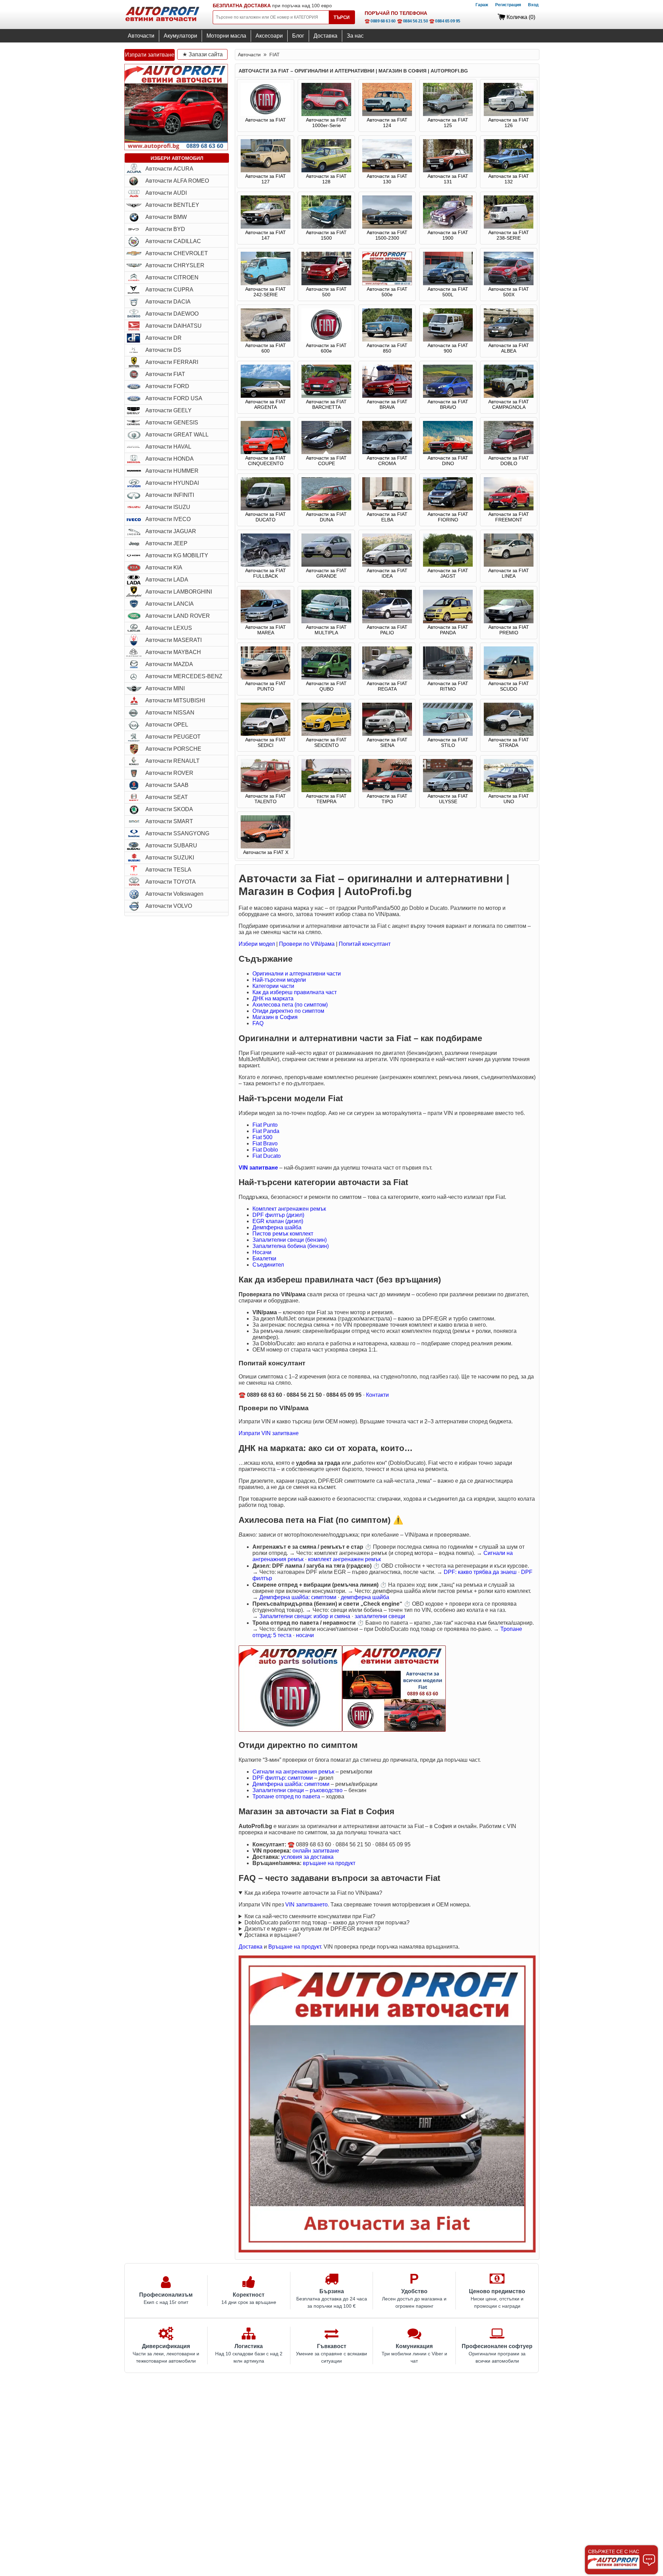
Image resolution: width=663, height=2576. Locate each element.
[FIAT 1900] (448, 227)
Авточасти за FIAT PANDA (448, 630)
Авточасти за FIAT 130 (387, 179)
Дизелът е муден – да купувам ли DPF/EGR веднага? (313, 1929)
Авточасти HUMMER (172, 471)
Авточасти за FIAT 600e (326, 348)
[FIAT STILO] (448, 734)
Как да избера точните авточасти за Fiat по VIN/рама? (313, 1893)
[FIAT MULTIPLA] (326, 622)
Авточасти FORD (167, 386)
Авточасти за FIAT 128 (326, 179)
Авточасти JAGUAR (171, 531)
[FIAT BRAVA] (387, 396)
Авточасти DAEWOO (172, 314)
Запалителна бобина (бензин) (291, 1246)
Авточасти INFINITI (170, 495)
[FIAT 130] (387, 171)
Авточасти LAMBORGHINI (179, 592)
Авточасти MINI (165, 688)
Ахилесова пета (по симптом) (290, 1005)
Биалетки (264, 1258)
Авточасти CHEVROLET (177, 253)
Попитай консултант (365, 944)
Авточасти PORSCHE (173, 749)
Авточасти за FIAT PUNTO (266, 686)
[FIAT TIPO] (387, 790)
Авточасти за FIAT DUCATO (266, 517)
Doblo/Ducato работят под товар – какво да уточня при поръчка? (327, 1923)
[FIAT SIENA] (387, 734)
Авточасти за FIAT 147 (266, 235)
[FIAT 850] (387, 340)
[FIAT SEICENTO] (326, 734)
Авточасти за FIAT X (266, 852)
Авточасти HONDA (170, 459)
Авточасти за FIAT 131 (448, 179)
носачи (305, 1635)
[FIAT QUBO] (326, 678)
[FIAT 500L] (448, 283)
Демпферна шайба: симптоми (298, 1597)
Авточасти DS (163, 350)
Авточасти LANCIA (170, 604)
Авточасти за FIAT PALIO (387, 630)
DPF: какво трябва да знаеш (480, 1572)
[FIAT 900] (448, 340)
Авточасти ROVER (169, 773)
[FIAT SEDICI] (266, 734)
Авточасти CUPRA (169, 290)
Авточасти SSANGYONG (177, 833)
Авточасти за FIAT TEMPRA (326, 799)
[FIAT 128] (326, 171)
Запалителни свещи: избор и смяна (305, 1616)
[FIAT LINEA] (509, 565)
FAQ (258, 1023)
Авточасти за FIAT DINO (448, 461)
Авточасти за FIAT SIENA (387, 742)
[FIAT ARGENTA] (266, 396)
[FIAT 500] (326, 283)
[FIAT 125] (448, 114)
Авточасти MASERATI (174, 640)
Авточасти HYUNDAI (172, 483)
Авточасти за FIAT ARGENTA (266, 404)
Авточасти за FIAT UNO (509, 799)
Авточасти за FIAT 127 (266, 179)
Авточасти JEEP (166, 543)
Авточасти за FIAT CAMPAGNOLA (509, 404)
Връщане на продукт (295, 1947)
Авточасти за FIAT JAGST (448, 573)
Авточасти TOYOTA (171, 882)
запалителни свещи (380, 1616)
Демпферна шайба (277, 1227)
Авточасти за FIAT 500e (387, 292)
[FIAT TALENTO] (266, 790)
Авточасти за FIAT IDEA (387, 573)
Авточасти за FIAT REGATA (387, 686)
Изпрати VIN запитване (269, 1433)
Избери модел (257, 944)
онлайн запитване (316, 1851)
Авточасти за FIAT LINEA (509, 573)
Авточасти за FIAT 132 (509, 179)
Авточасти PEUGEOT (173, 737)
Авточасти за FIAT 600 (266, 348)
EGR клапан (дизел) (278, 1221)
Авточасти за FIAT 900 (448, 348)
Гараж (482, 5)
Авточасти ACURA (169, 169)
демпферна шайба (365, 1597)
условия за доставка (307, 1857)
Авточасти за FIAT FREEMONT (509, 517)
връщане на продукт (329, 1863)
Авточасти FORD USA (174, 398)
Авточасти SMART (169, 821)
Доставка (325, 36)
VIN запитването (306, 1905)
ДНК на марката (273, 998)
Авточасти (141, 36)
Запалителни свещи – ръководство (297, 1790)
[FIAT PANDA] (448, 622)
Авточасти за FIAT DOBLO (509, 461)
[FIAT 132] (509, 171)
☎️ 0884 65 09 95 (445, 21)
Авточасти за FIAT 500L (448, 292)
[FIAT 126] (509, 114)
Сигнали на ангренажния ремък (293, 1772)
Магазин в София (275, 1017)
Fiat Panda (266, 1131)
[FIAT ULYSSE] (448, 790)
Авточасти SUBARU (171, 845)
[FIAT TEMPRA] (326, 790)
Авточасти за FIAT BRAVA (387, 404)
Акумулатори (180, 36)
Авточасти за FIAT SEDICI (266, 742)
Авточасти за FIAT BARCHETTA (326, 404)
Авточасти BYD (165, 229)
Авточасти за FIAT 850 (387, 348)
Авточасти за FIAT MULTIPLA (326, 630)
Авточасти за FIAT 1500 (326, 235)
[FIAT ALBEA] (509, 340)
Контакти (377, 1395)
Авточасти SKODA (169, 809)
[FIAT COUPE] (326, 452)
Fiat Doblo (265, 1150)
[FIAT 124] (387, 114)
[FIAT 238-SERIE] (509, 227)
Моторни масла (226, 36)
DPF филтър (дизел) (278, 1215)
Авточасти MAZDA (169, 664)
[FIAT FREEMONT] (509, 509)
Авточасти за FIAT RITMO (448, 686)
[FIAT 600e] (326, 340)
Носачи (262, 1252)
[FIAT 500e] (387, 283)
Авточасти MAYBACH (173, 652)
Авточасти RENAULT (172, 761)
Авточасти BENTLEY (172, 205)
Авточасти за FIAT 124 (387, 123)
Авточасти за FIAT (266, 120)
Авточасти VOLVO (169, 906)
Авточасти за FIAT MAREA (266, 630)
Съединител (268, 1265)
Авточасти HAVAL (168, 447)
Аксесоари (269, 36)
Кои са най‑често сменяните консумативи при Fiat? (310, 1916)
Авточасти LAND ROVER (178, 616)
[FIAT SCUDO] (509, 678)
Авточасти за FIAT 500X (509, 292)
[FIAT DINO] (448, 452)
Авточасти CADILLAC (173, 241)
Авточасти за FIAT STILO (448, 742)
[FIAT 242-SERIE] (266, 283)
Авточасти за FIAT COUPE (326, 461)
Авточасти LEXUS (169, 628)
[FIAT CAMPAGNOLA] (509, 396)
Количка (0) (521, 17)
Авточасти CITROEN (172, 277)
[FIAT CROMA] (387, 452)
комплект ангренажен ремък (344, 1559)
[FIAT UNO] (509, 790)
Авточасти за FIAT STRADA (509, 742)
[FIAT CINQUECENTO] (266, 452)
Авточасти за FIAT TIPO (387, 799)
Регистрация (508, 5)
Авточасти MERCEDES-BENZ (184, 676)
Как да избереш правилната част (295, 992)
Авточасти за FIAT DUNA (326, 517)
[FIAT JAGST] (448, 565)
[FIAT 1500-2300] (387, 227)
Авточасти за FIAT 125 (448, 123)
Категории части (273, 986)
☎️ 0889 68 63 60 (380, 21)
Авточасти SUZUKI (170, 858)
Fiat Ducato (267, 1156)
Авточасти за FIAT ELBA (387, 517)
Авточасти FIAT (165, 374)
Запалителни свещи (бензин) (290, 1240)
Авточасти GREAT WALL (177, 435)
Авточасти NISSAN (170, 713)
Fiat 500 (262, 1137)
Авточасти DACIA (168, 302)
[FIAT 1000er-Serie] (326, 114)
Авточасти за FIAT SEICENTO (326, 742)
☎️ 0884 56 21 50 (413, 21)
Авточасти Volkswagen (174, 894)
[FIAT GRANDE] (326, 565)
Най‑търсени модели (279, 980)
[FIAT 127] (266, 171)
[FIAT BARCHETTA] (326, 396)
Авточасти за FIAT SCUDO (509, 686)
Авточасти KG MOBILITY (177, 555)
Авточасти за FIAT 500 (326, 292)
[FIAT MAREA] (266, 622)
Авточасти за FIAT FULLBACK (266, 573)
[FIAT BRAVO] (448, 396)
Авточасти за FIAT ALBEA (509, 348)
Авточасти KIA (164, 568)
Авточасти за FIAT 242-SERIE (266, 292)
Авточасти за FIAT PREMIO (509, 630)
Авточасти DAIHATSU (174, 326)
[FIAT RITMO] (448, 678)
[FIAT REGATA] (387, 678)
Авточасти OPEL (167, 725)
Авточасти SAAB (167, 785)
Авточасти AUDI (166, 193)
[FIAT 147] (266, 227)
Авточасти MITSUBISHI (175, 700)
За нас (355, 36)
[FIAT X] (266, 847)
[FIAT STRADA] (509, 734)
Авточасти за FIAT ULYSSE (448, 799)
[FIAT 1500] (326, 227)
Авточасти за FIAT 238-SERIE (509, 235)
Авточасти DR (164, 338)
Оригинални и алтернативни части (297, 974)
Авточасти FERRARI (172, 362)
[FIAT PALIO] (387, 622)
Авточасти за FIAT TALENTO (266, 799)
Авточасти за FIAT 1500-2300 (387, 235)
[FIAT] (266, 114)
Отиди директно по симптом (288, 1011)
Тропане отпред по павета (286, 1796)
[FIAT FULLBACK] (266, 565)
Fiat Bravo (265, 1143)
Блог (298, 36)
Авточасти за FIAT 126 (509, 123)
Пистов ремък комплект (283, 1234)
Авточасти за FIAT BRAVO (448, 404)
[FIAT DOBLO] (509, 452)
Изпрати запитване (150, 55)
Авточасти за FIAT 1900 (448, 235)
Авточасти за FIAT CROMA (387, 461)
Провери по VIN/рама (307, 944)
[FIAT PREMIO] (509, 622)
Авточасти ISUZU (168, 507)
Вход (533, 5)
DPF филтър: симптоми (283, 1778)
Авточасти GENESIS (172, 422)
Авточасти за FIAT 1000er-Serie (326, 123)
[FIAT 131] (448, 171)
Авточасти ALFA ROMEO (177, 181)
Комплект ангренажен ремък (289, 1209)
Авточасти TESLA (168, 870)
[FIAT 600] (266, 340)
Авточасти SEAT (167, 797)
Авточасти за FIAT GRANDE (326, 573)
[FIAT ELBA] (387, 509)
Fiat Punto (265, 1125)
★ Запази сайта (203, 54)
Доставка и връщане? (273, 1935)
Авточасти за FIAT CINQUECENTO (266, 461)
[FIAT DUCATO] (266, 509)
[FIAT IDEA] (387, 565)
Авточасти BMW (166, 217)
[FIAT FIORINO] (448, 509)
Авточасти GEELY (169, 410)
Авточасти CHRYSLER (175, 265)
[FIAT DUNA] (326, 509)
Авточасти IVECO (168, 519)
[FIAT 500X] (509, 283)
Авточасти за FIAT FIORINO (448, 517)
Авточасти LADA (167, 580)
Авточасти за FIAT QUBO (326, 686)
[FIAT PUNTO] (266, 678)
